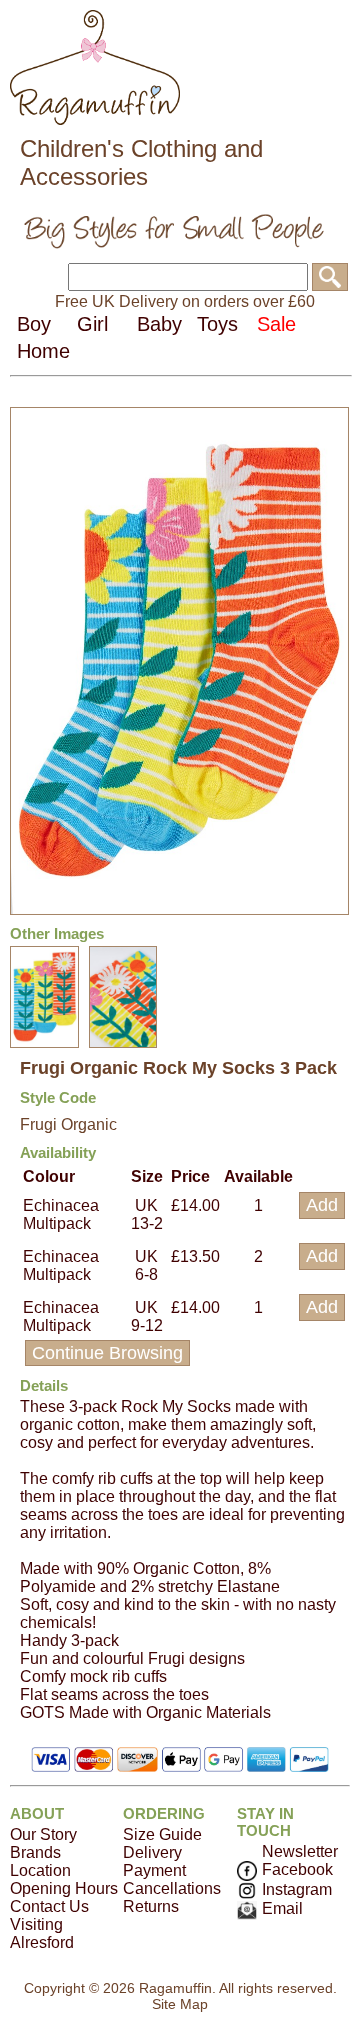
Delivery (152, 1852)
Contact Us (49, 1906)
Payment (154, 1870)
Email (282, 1908)
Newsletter (300, 1851)
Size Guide (162, 1834)
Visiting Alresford (42, 1933)
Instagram (297, 1889)
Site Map (180, 2004)
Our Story (43, 1834)
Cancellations (172, 1888)
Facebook (297, 1869)
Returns (151, 1906)
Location (40, 1870)
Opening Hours (64, 1888)
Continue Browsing (107, 1353)
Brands (35, 1852)
